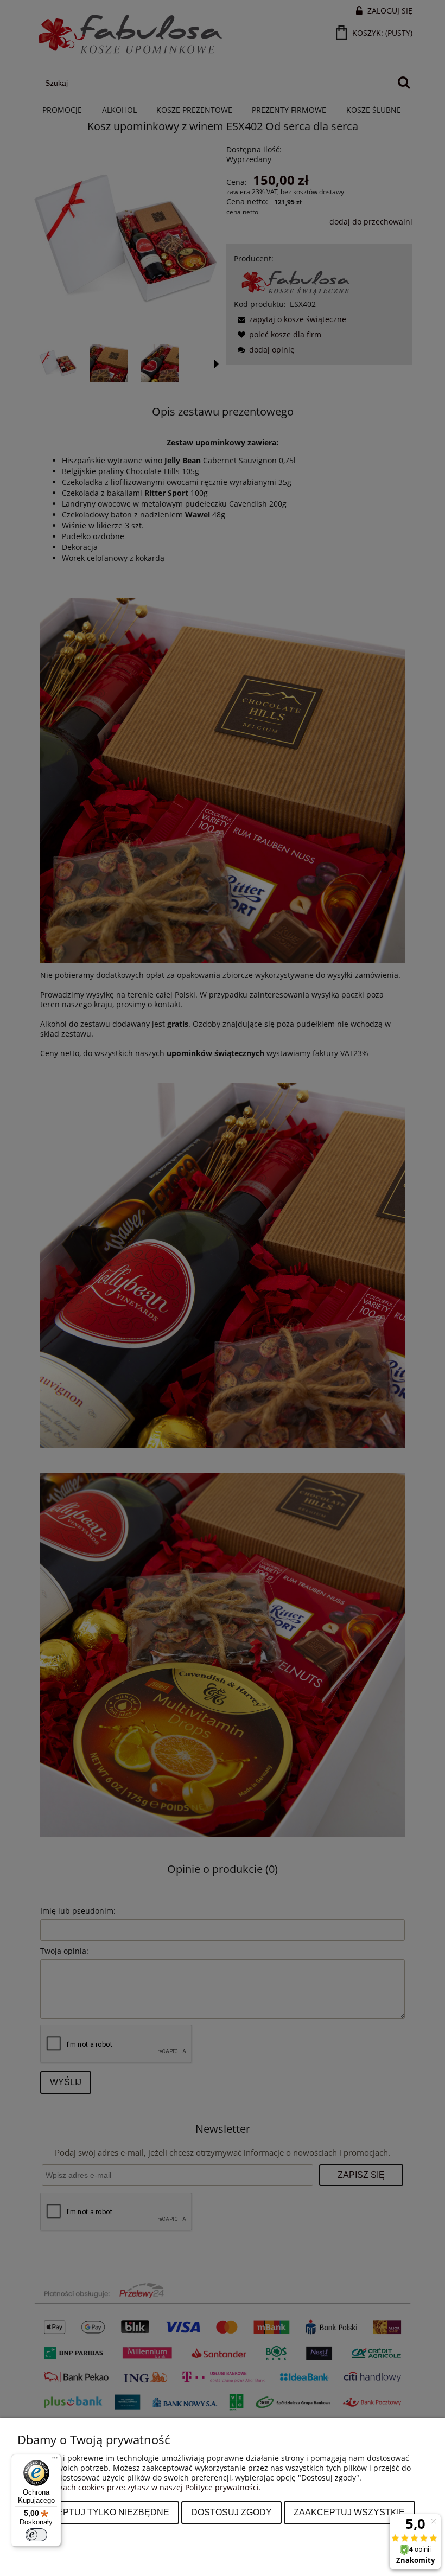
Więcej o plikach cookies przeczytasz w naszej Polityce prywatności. (139, 2487)
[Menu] (55, 2460)
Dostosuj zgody (231, 2512)
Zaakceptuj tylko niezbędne (98, 2512)
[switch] (36, 2535)
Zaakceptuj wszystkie (349, 2512)
